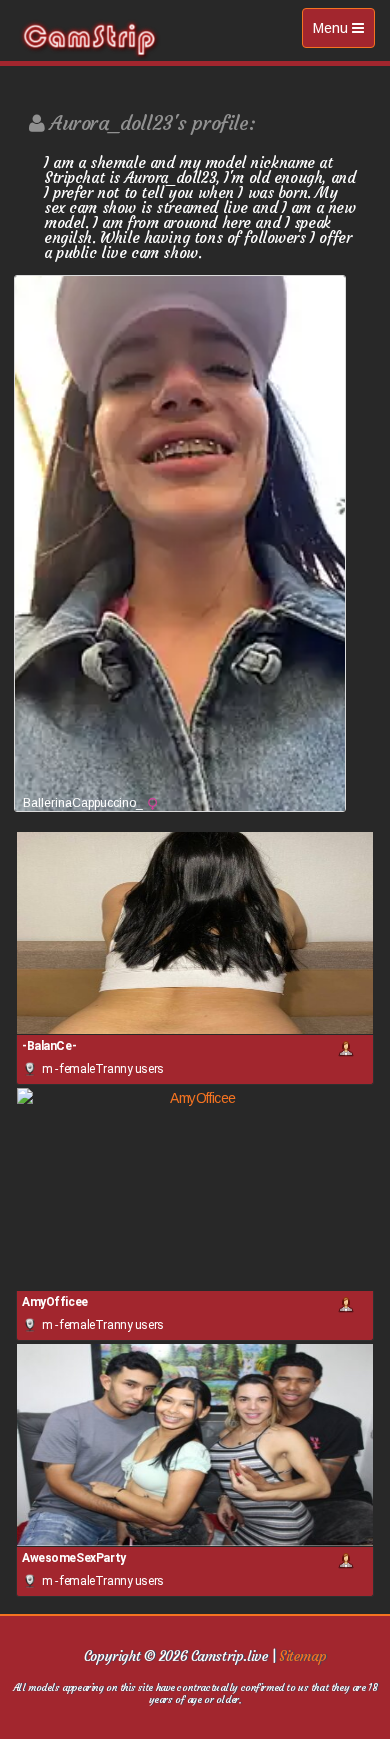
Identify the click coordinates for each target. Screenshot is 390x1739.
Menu (343, 33)
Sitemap (302, 1656)
